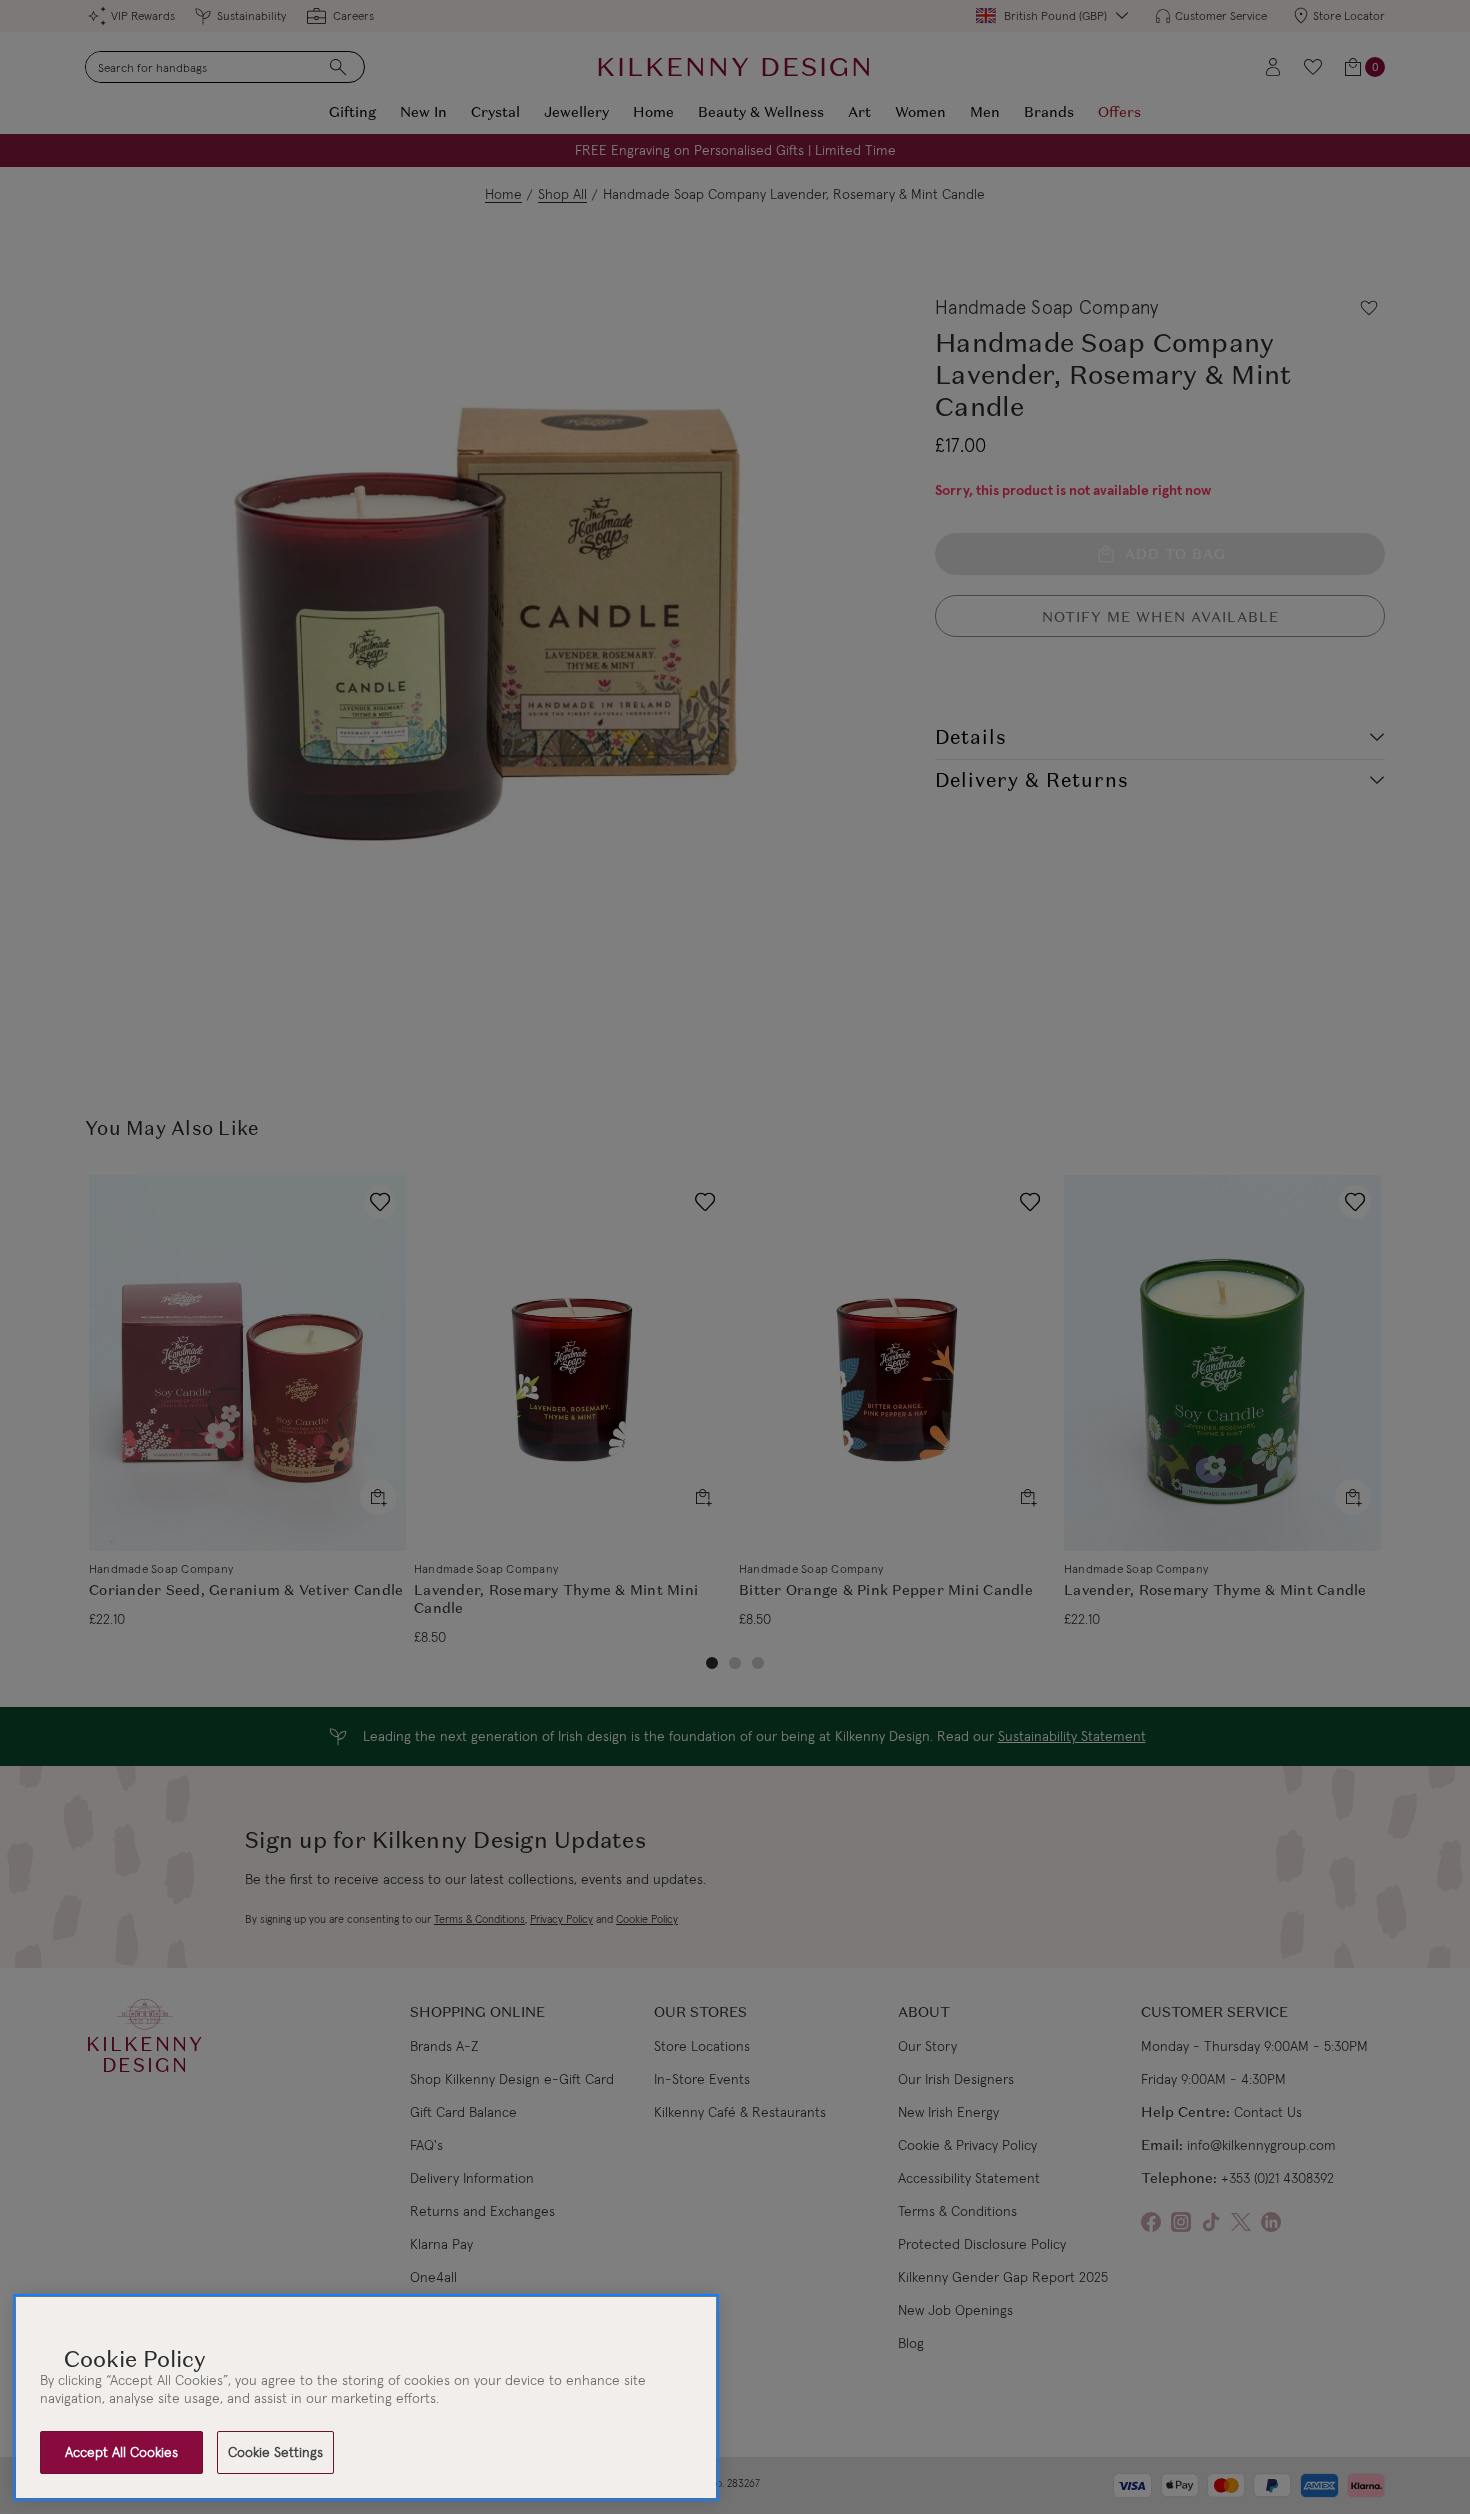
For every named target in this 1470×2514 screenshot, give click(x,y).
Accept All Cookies (121, 2452)
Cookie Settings (275, 2452)
